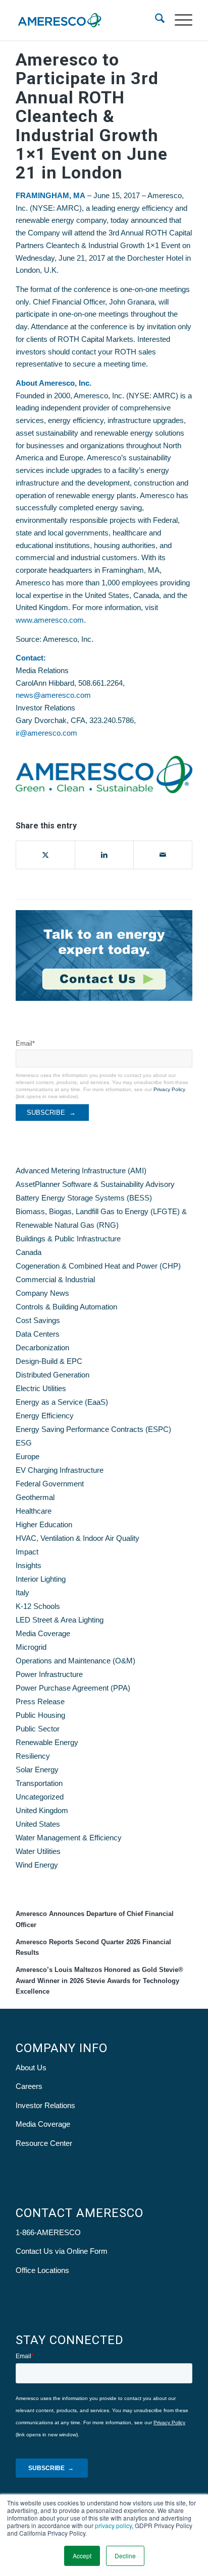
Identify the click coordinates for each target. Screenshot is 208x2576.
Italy (22, 1593)
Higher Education (44, 1524)
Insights (29, 1565)
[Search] (155, 20)
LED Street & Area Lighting (60, 1620)
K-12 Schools (38, 1606)
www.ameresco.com (50, 620)
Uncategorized (40, 1797)
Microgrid (31, 1647)
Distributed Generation (53, 1375)
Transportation (39, 1783)
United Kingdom (42, 1810)
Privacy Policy (169, 1089)
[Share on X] (45, 855)
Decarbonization (42, 1347)
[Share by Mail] (163, 855)
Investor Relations (45, 2105)
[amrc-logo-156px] (86, 20)
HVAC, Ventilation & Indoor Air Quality (77, 1538)
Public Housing (40, 1715)
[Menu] (178, 20)
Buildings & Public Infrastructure (68, 1239)
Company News (42, 1293)
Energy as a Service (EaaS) (62, 1402)
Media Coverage (43, 1633)
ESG (24, 1443)
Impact (27, 1552)
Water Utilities (38, 1851)
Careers (29, 2086)
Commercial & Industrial (55, 1279)
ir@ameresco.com (46, 733)
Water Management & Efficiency (69, 1838)
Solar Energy (37, 1770)
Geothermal (35, 1497)
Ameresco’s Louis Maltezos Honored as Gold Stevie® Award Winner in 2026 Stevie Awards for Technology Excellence (99, 1981)
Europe (28, 1456)
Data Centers (38, 1334)
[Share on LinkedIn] (104, 855)
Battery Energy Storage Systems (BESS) (84, 1198)
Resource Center (44, 2143)
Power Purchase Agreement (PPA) (73, 1688)
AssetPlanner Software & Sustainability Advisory (95, 1184)
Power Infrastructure (49, 1674)
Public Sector (38, 1729)
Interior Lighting (41, 1579)
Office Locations (42, 2270)
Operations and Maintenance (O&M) (75, 1661)
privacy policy (113, 2525)
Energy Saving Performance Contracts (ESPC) (93, 1429)
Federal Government (50, 1484)
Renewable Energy (47, 1742)
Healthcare (34, 1511)
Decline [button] (125, 2556)
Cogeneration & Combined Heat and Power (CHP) (98, 1266)
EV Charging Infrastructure (60, 1470)
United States (38, 1824)
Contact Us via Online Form (62, 2251)
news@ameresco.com (53, 695)
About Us (31, 2068)
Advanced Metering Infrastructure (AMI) (81, 1171)
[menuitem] (155, 20)
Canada (29, 1252)
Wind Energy (37, 1865)
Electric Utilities (41, 1388)
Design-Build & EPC (49, 1361)
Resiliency (33, 1756)
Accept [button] (82, 2556)
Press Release (40, 1701)
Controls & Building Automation (66, 1307)
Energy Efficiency (45, 1416)
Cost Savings (38, 1320)
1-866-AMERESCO (48, 2232)
